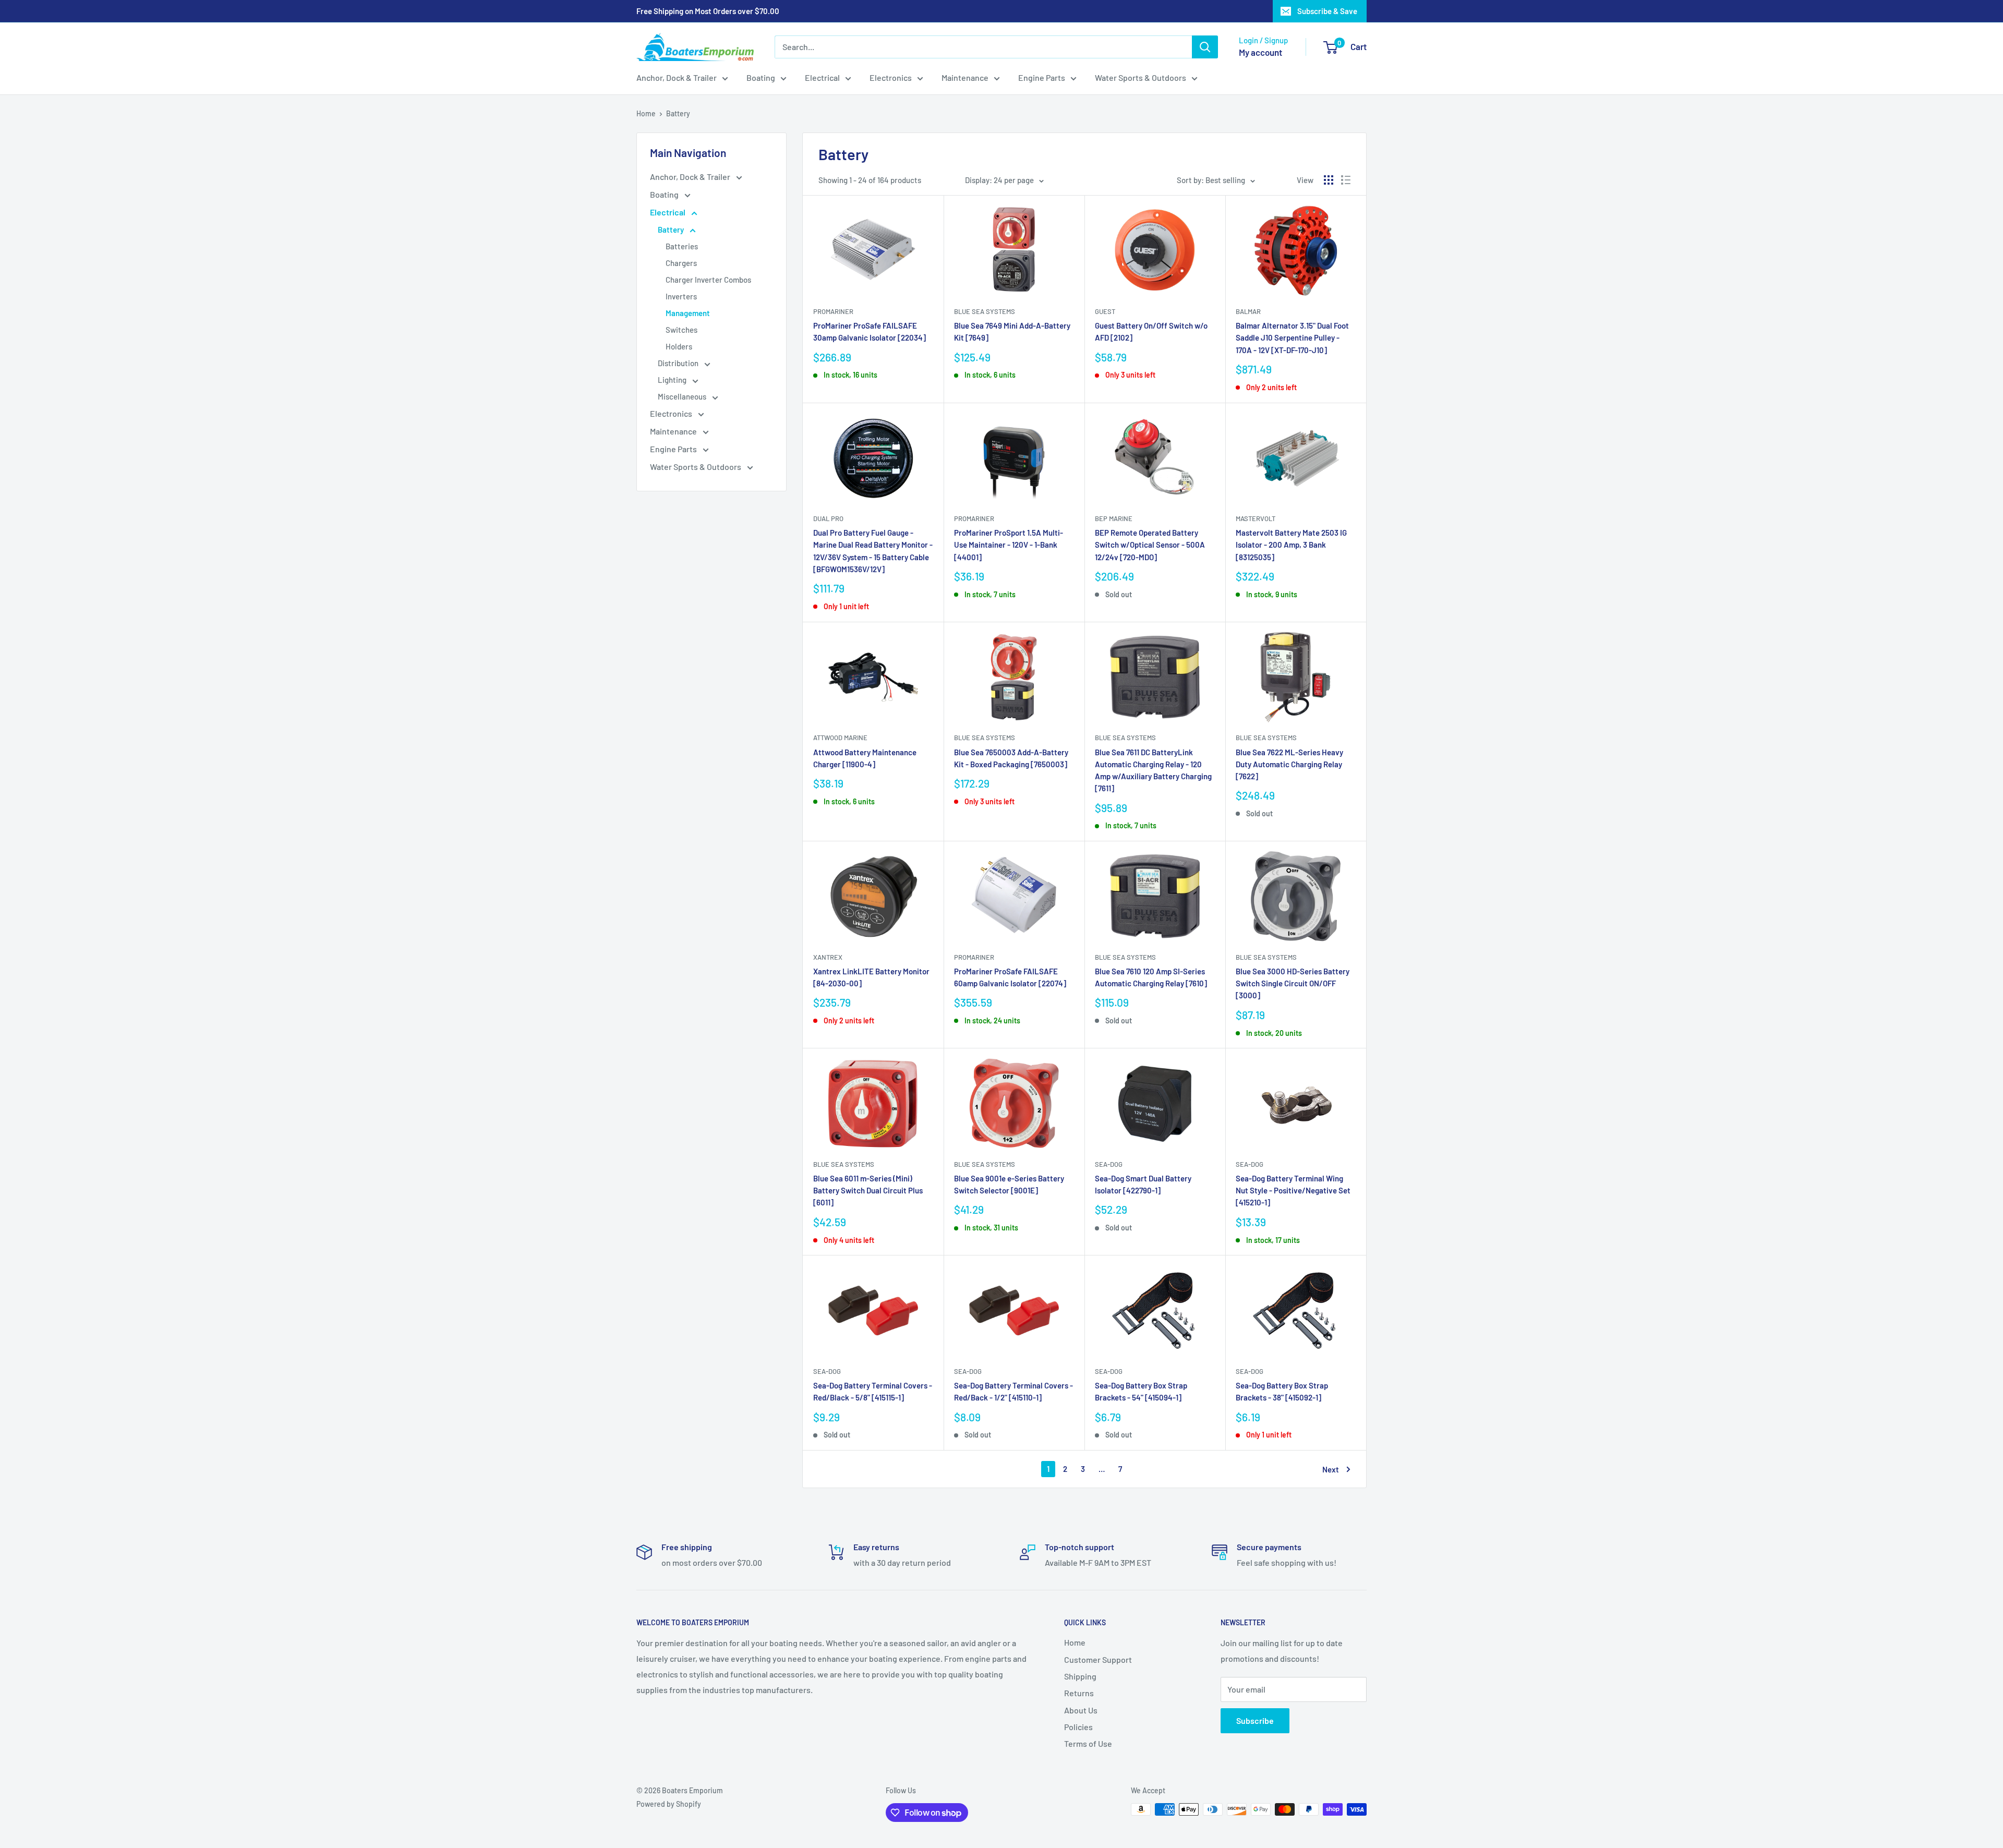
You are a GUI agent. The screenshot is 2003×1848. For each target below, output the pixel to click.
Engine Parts (1042, 77)
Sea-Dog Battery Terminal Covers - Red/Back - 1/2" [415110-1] (1013, 1391)
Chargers (681, 263)
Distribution (679, 363)
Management (688, 313)
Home (646, 113)
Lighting (673, 380)
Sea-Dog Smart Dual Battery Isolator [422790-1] (1143, 1184)
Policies (1078, 1727)
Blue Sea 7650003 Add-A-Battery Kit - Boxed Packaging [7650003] (1011, 758)
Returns (1079, 1693)
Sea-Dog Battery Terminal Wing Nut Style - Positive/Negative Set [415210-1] (1293, 1191)
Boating (761, 77)
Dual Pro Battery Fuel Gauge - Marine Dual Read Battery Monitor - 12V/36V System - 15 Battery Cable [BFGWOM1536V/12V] (873, 551)
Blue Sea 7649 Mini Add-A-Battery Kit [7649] (1012, 331)
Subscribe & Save (1327, 11)
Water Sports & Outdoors (1141, 77)
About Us (1081, 1710)
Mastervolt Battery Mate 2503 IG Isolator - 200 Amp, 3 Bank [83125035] (1291, 545)
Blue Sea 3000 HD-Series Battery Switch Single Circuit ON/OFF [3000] (1293, 983)
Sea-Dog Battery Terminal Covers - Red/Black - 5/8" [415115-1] (873, 1391)
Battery (678, 113)
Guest (1105, 311)
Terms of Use (1088, 1743)
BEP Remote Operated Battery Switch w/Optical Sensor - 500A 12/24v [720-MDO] (1150, 545)
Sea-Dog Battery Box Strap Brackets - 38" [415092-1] (1282, 1391)
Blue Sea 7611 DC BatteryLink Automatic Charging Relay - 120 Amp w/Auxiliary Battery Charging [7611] (1153, 770)
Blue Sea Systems (985, 311)
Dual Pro (828, 518)
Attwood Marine (840, 738)
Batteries (682, 246)
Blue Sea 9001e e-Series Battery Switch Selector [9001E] (1009, 1184)
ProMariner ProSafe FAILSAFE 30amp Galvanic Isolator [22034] (870, 331)
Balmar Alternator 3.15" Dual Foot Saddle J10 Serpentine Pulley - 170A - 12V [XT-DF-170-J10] (1292, 338)
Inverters (681, 296)
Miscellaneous (683, 396)
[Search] (1205, 47)
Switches (681, 330)
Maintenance (965, 77)
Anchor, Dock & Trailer (677, 77)
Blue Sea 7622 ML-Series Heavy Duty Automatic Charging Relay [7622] (1289, 764)
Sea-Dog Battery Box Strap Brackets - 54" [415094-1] (1141, 1391)
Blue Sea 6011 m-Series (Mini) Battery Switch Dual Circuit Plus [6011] (868, 1191)
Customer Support (1098, 1659)
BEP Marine (1114, 518)
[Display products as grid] (1329, 180)
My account (1260, 52)
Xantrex (828, 957)
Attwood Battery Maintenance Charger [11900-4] (865, 758)
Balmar (1248, 311)
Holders (679, 346)
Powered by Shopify (669, 1804)
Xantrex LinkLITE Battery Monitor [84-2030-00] (871, 977)
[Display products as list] (1346, 180)
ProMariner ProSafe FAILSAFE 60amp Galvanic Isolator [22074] (1010, 977)
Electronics (891, 77)
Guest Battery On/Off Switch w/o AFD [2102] (1151, 331)
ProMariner (833, 311)
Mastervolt (1256, 518)
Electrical (822, 77)
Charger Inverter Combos (708, 280)
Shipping (1080, 1676)
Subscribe (1255, 1720)
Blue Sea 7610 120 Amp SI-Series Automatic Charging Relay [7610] (1151, 977)
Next (1331, 1469)
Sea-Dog (1109, 1164)
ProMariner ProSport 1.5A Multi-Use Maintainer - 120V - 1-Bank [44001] (1009, 545)
